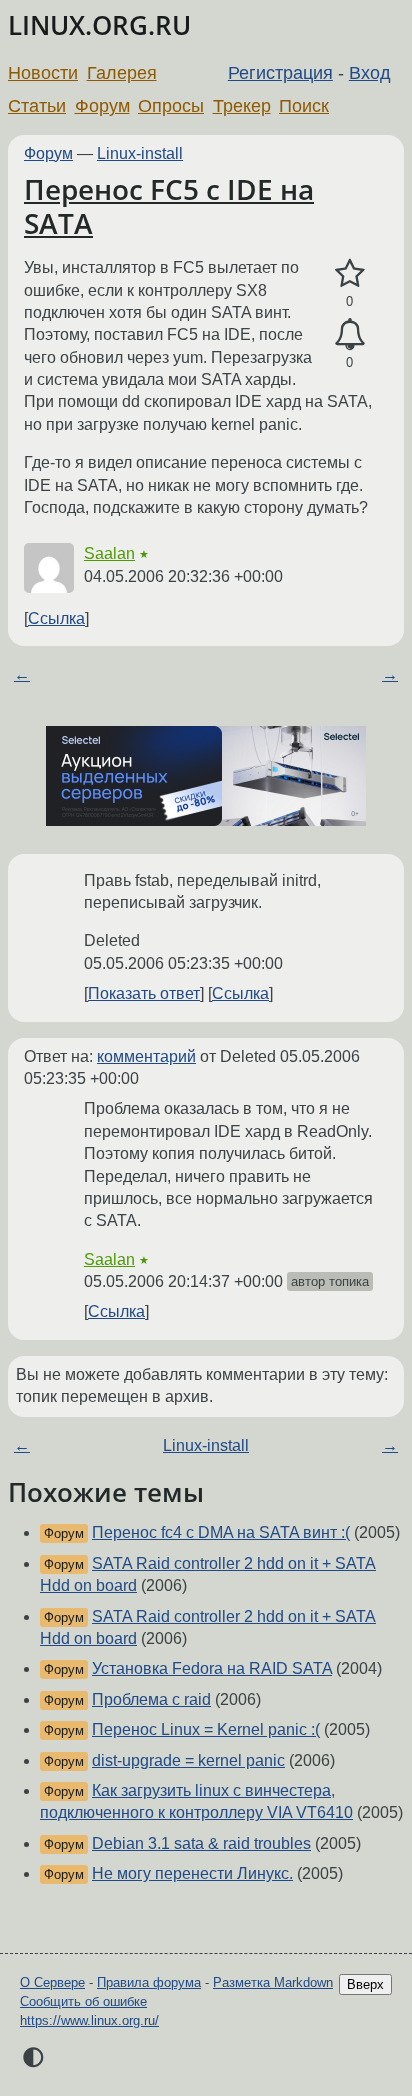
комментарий (146, 1056)
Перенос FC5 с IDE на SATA (169, 206)
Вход (370, 73)
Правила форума (149, 1982)
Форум (102, 106)
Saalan (109, 553)
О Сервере (52, 1982)
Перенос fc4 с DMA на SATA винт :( (221, 1532)
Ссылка (56, 618)
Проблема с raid (151, 1699)
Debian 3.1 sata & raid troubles (201, 1843)
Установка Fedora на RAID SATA (212, 1668)
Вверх (365, 1984)
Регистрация (280, 73)
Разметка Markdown (273, 1982)
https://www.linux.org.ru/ (89, 2020)
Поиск (304, 106)
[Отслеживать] (349, 335)
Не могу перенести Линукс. (192, 1873)
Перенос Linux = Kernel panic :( (206, 1729)
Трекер (242, 106)
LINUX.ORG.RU (99, 25)
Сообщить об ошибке (83, 2001)
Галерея (122, 73)
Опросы (171, 106)
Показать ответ (144, 993)
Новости (43, 73)
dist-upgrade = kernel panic (188, 1760)
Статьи (37, 106)
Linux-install (140, 153)
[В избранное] (349, 274)
